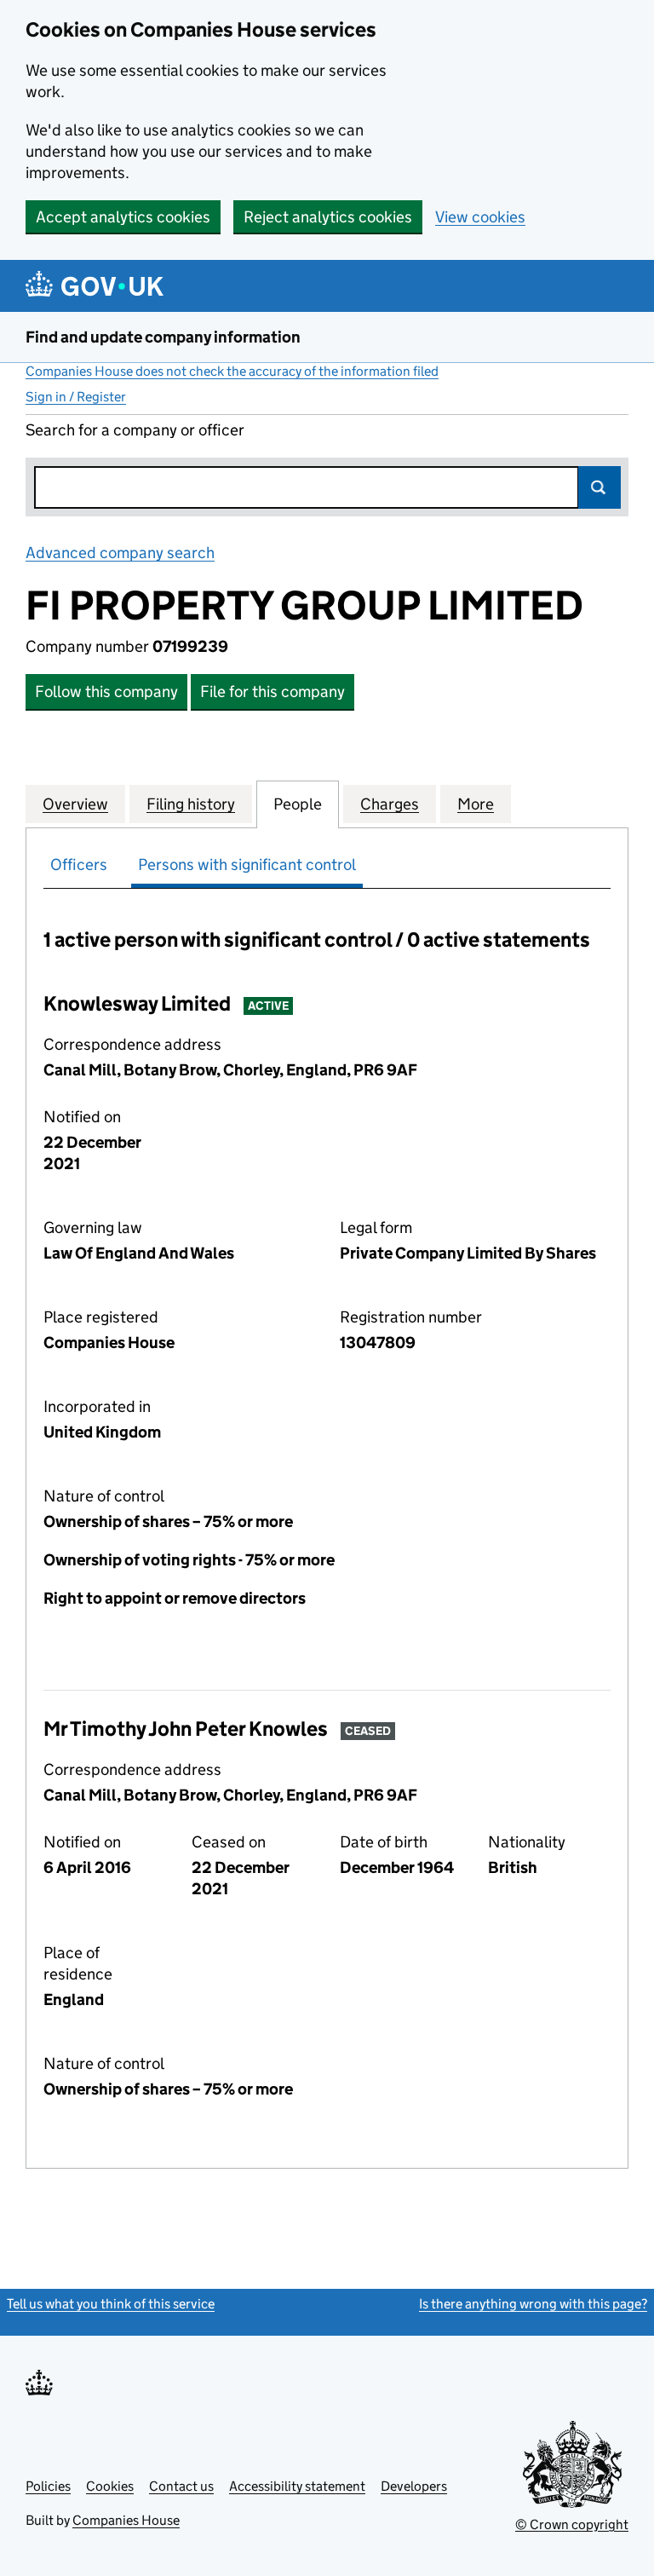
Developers (414, 2486)
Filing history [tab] (191, 804)
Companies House (126, 2520)
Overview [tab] (75, 804)
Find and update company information (163, 337)
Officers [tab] (79, 864)
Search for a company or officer (135, 430)
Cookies (110, 2486)
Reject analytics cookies (328, 217)
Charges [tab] (390, 804)
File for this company (272, 692)
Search (599, 487)
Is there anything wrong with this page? (533, 2304)
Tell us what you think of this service (111, 2304)
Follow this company (106, 692)
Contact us (181, 2486)
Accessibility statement (297, 2486)
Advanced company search (120, 553)
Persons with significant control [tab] (247, 864)
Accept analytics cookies (123, 217)
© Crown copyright (572, 2524)
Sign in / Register (76, 397)
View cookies (480, 217)
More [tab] (476, 804)
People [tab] (298, 804)
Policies (48, 2486)
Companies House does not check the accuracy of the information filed (232, 371)
